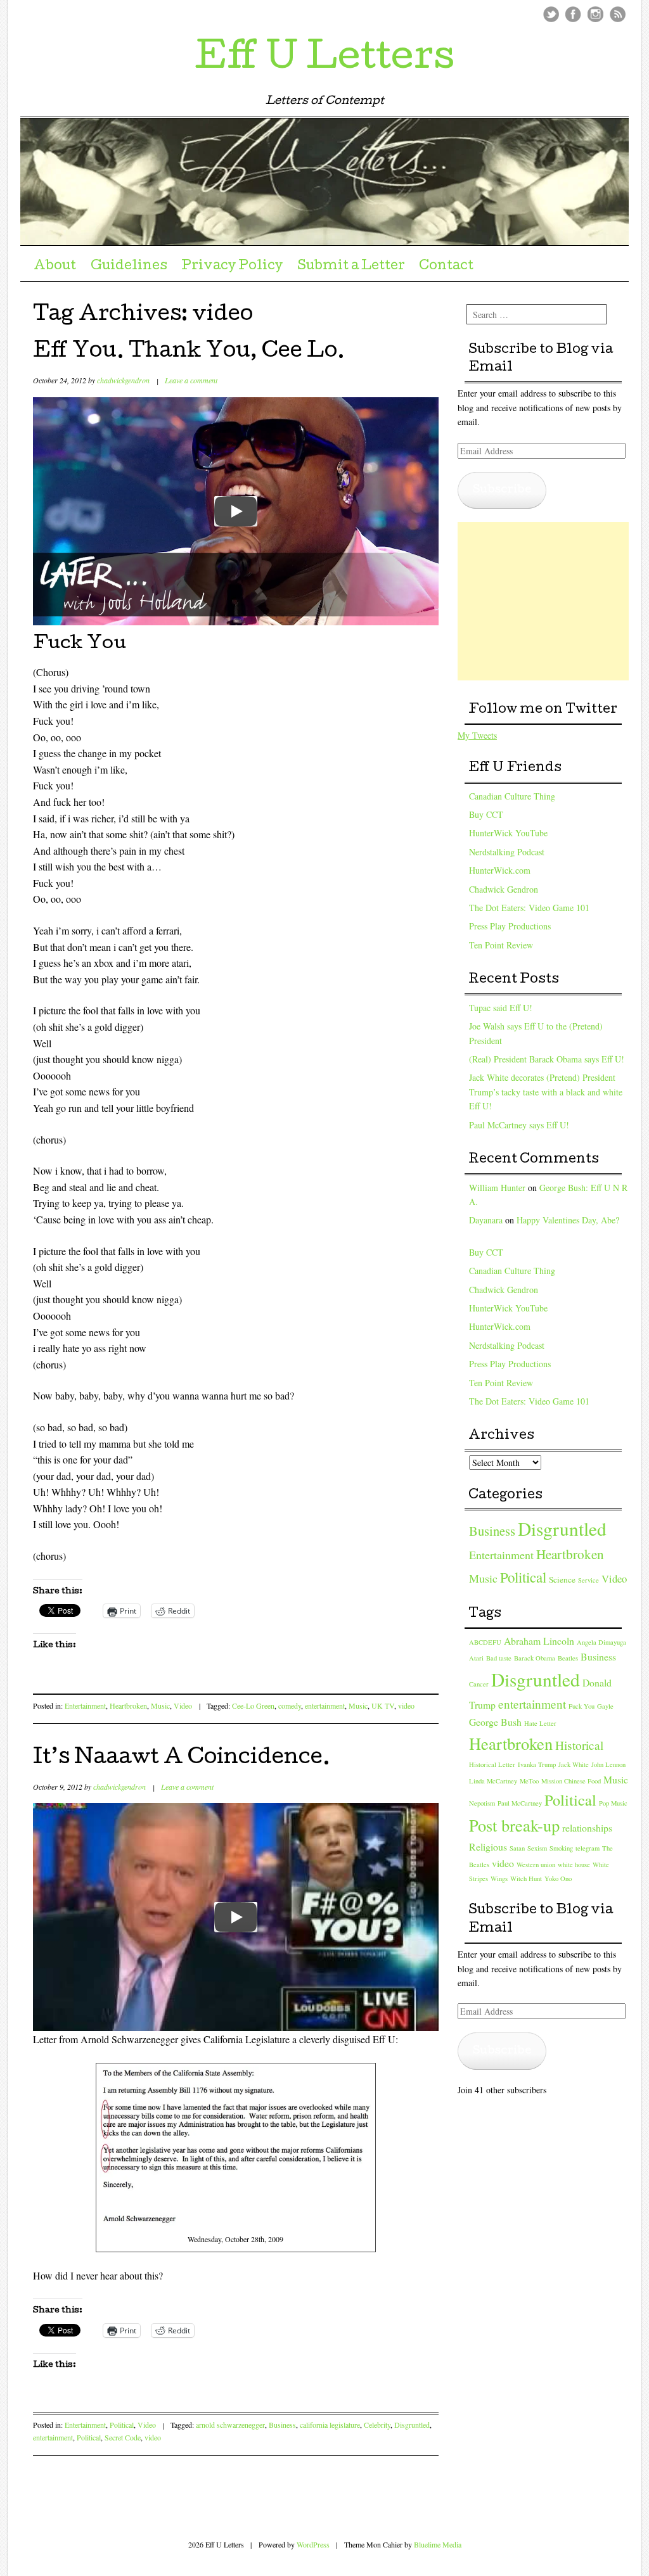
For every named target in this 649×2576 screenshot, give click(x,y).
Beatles (568, 1658)
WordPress (313, 2544)
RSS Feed (618, 14)
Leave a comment (191, 380)
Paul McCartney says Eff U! (519, 1125)
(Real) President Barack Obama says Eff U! (547, 1059)
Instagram (595, 14)
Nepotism (482, 1803)
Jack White (574, 1764)
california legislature (330, 2425)
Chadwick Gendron (504, 889)
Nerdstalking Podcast (507, 852)
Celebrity (377, 2425)
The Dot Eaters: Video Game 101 (529, 908)
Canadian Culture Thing (512, 796)
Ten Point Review (501, 945)
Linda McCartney (493, 1781)
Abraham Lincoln (539, 1641)
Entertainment (85, 1706)
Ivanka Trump (537, 1764)
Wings (499, 1878)
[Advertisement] (553, 601)
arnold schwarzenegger (230, 2425)
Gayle (605, 1706)
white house (574, 1865)
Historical (579, 1745)
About (55, 267)
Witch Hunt (526, 1878)
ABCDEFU (485, 1642)
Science (562, 1579)
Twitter (551, 14)
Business (282, 2425)
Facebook (573, 14)
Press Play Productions (510, 926)
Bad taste (499, 1658)
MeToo (529, 1781)
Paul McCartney (520, 1803)
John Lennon (608, 1764)
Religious (488, 1846)
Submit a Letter (351, 267)
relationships (587, 1827)
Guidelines (129, 267)
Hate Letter (540, 1723)
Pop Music (613, 1803)
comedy (290, 1706)
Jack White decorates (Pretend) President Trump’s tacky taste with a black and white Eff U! (546, 1092)
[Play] (236, 511)
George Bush (495, 1722)
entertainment (325, 1706)
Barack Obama (535, 1658)
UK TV (383, 1706)
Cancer (479, 1684)
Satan (517, 1848)
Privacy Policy (232, 267)
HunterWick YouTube (508, 833)
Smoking (561, 1848)
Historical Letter (492, 1764)
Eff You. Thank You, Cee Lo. (189, 353)
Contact (446, 267)
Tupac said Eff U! (501, 1008)
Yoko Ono (558, 1878)
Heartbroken (128, 1706)
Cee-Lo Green (253, 1706)
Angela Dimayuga (601, 1642)
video (406, 1706)
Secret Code (123, 2437)
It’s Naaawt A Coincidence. (182, 1759)
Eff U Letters (324, 60)
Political (122, 2425)
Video (183, 1706)
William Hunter (497, 1188)
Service (588, 1580)
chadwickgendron (123, 380)
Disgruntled (412, 2425)
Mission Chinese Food (571, 1781)
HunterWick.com (500, 870)
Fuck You (582, 1706)
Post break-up (514, 1825)
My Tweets (477, 735)
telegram (588, 1848)
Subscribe (502, 490)
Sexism (537, 1848)
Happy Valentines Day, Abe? (568, 1220)
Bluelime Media (438, 2544)
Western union (536, 1865)
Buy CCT (486, 814)
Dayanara (486, 1220)
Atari (476, 1658)
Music (160, 1706)
